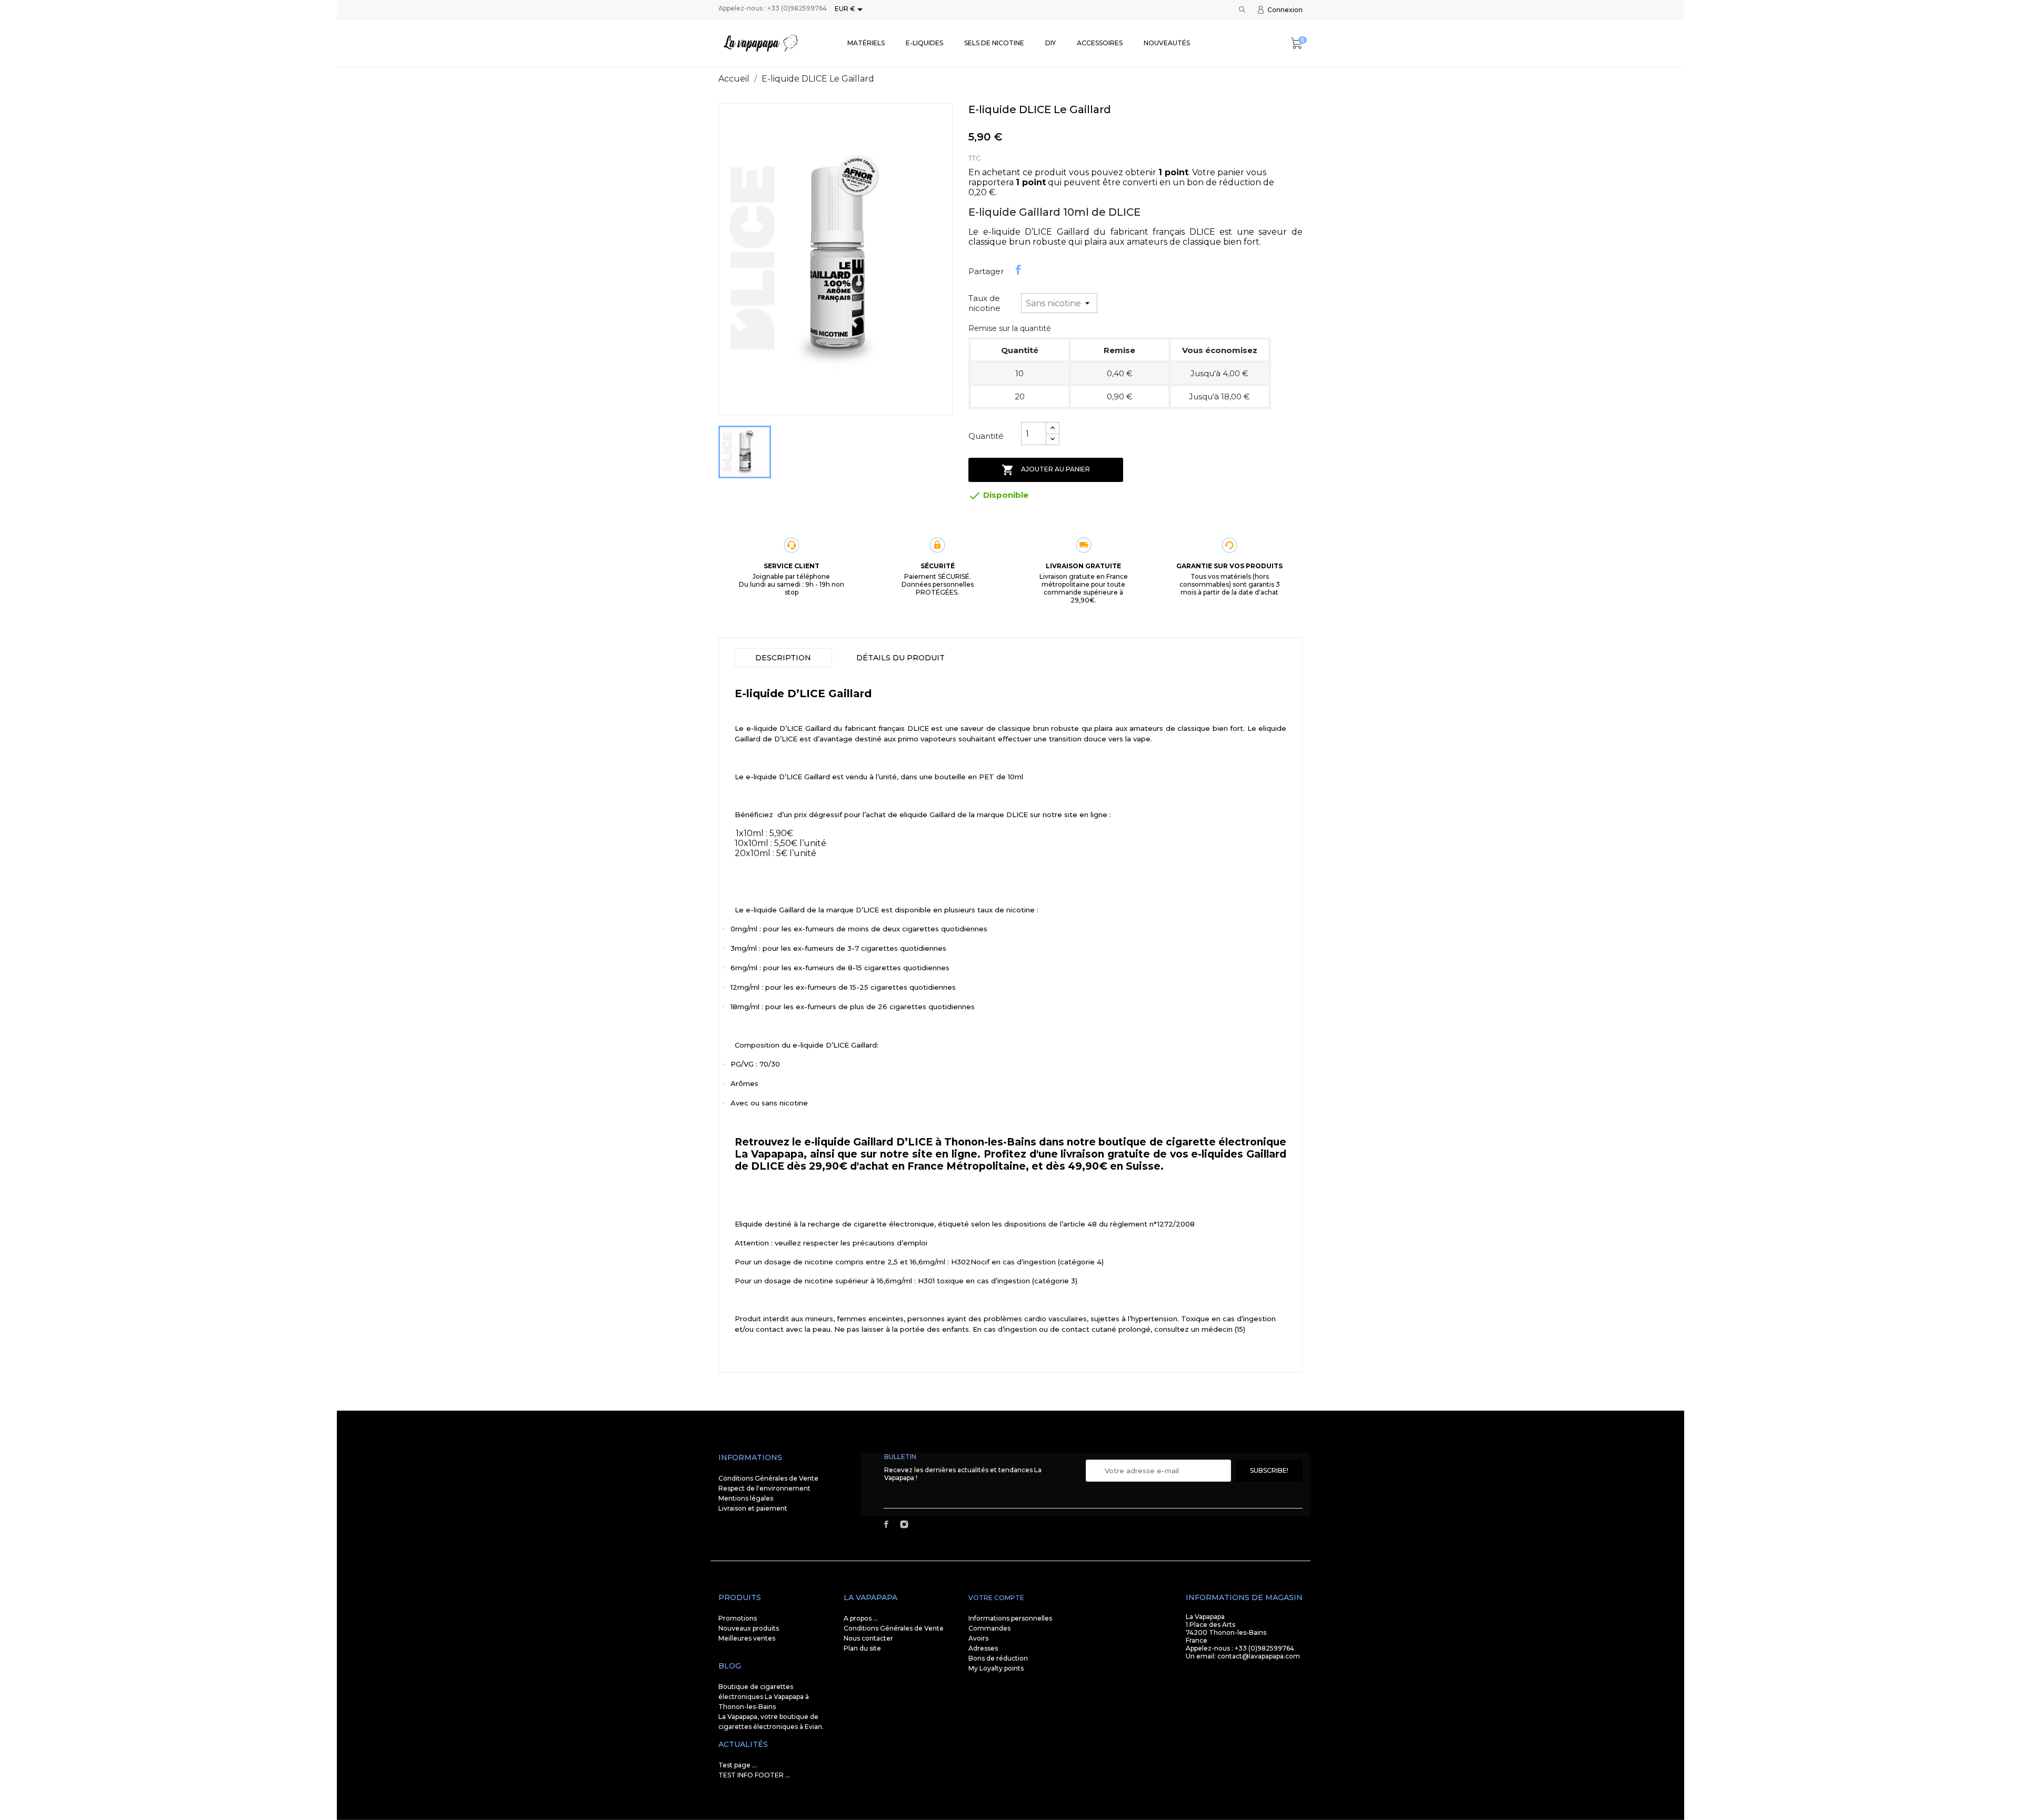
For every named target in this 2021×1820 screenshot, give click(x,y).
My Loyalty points (996, 1668)
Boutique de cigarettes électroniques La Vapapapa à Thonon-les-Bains (764, 1697)
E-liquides (924, 43)
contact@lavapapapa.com (1259, 1656)
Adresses (983, 1648)
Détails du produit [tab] (901, 658)
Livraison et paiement (753, 1508)
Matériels (866, 43)
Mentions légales (746, 1498)
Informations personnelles (1010, 1618)
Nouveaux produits (749, 1628)
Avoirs (978, 1638)
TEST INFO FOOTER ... (754, 1775)
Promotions (738, 1618)
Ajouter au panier (1046, 470)
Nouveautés (1167, 43)
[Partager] (1018, 270)
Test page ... (738, 1765)
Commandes (989, 1628)
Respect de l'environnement (764, 1488)
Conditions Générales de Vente (768, 1478)
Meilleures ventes (747, 1638)
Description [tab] (783, 658)
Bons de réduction (998, 1658)
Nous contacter (868, 1638)
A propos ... (861, 1618)
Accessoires (1100, 43)
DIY (1050, 43)
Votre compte (996, 1598)
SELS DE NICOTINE (994, 43)
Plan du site (862, 1648)
